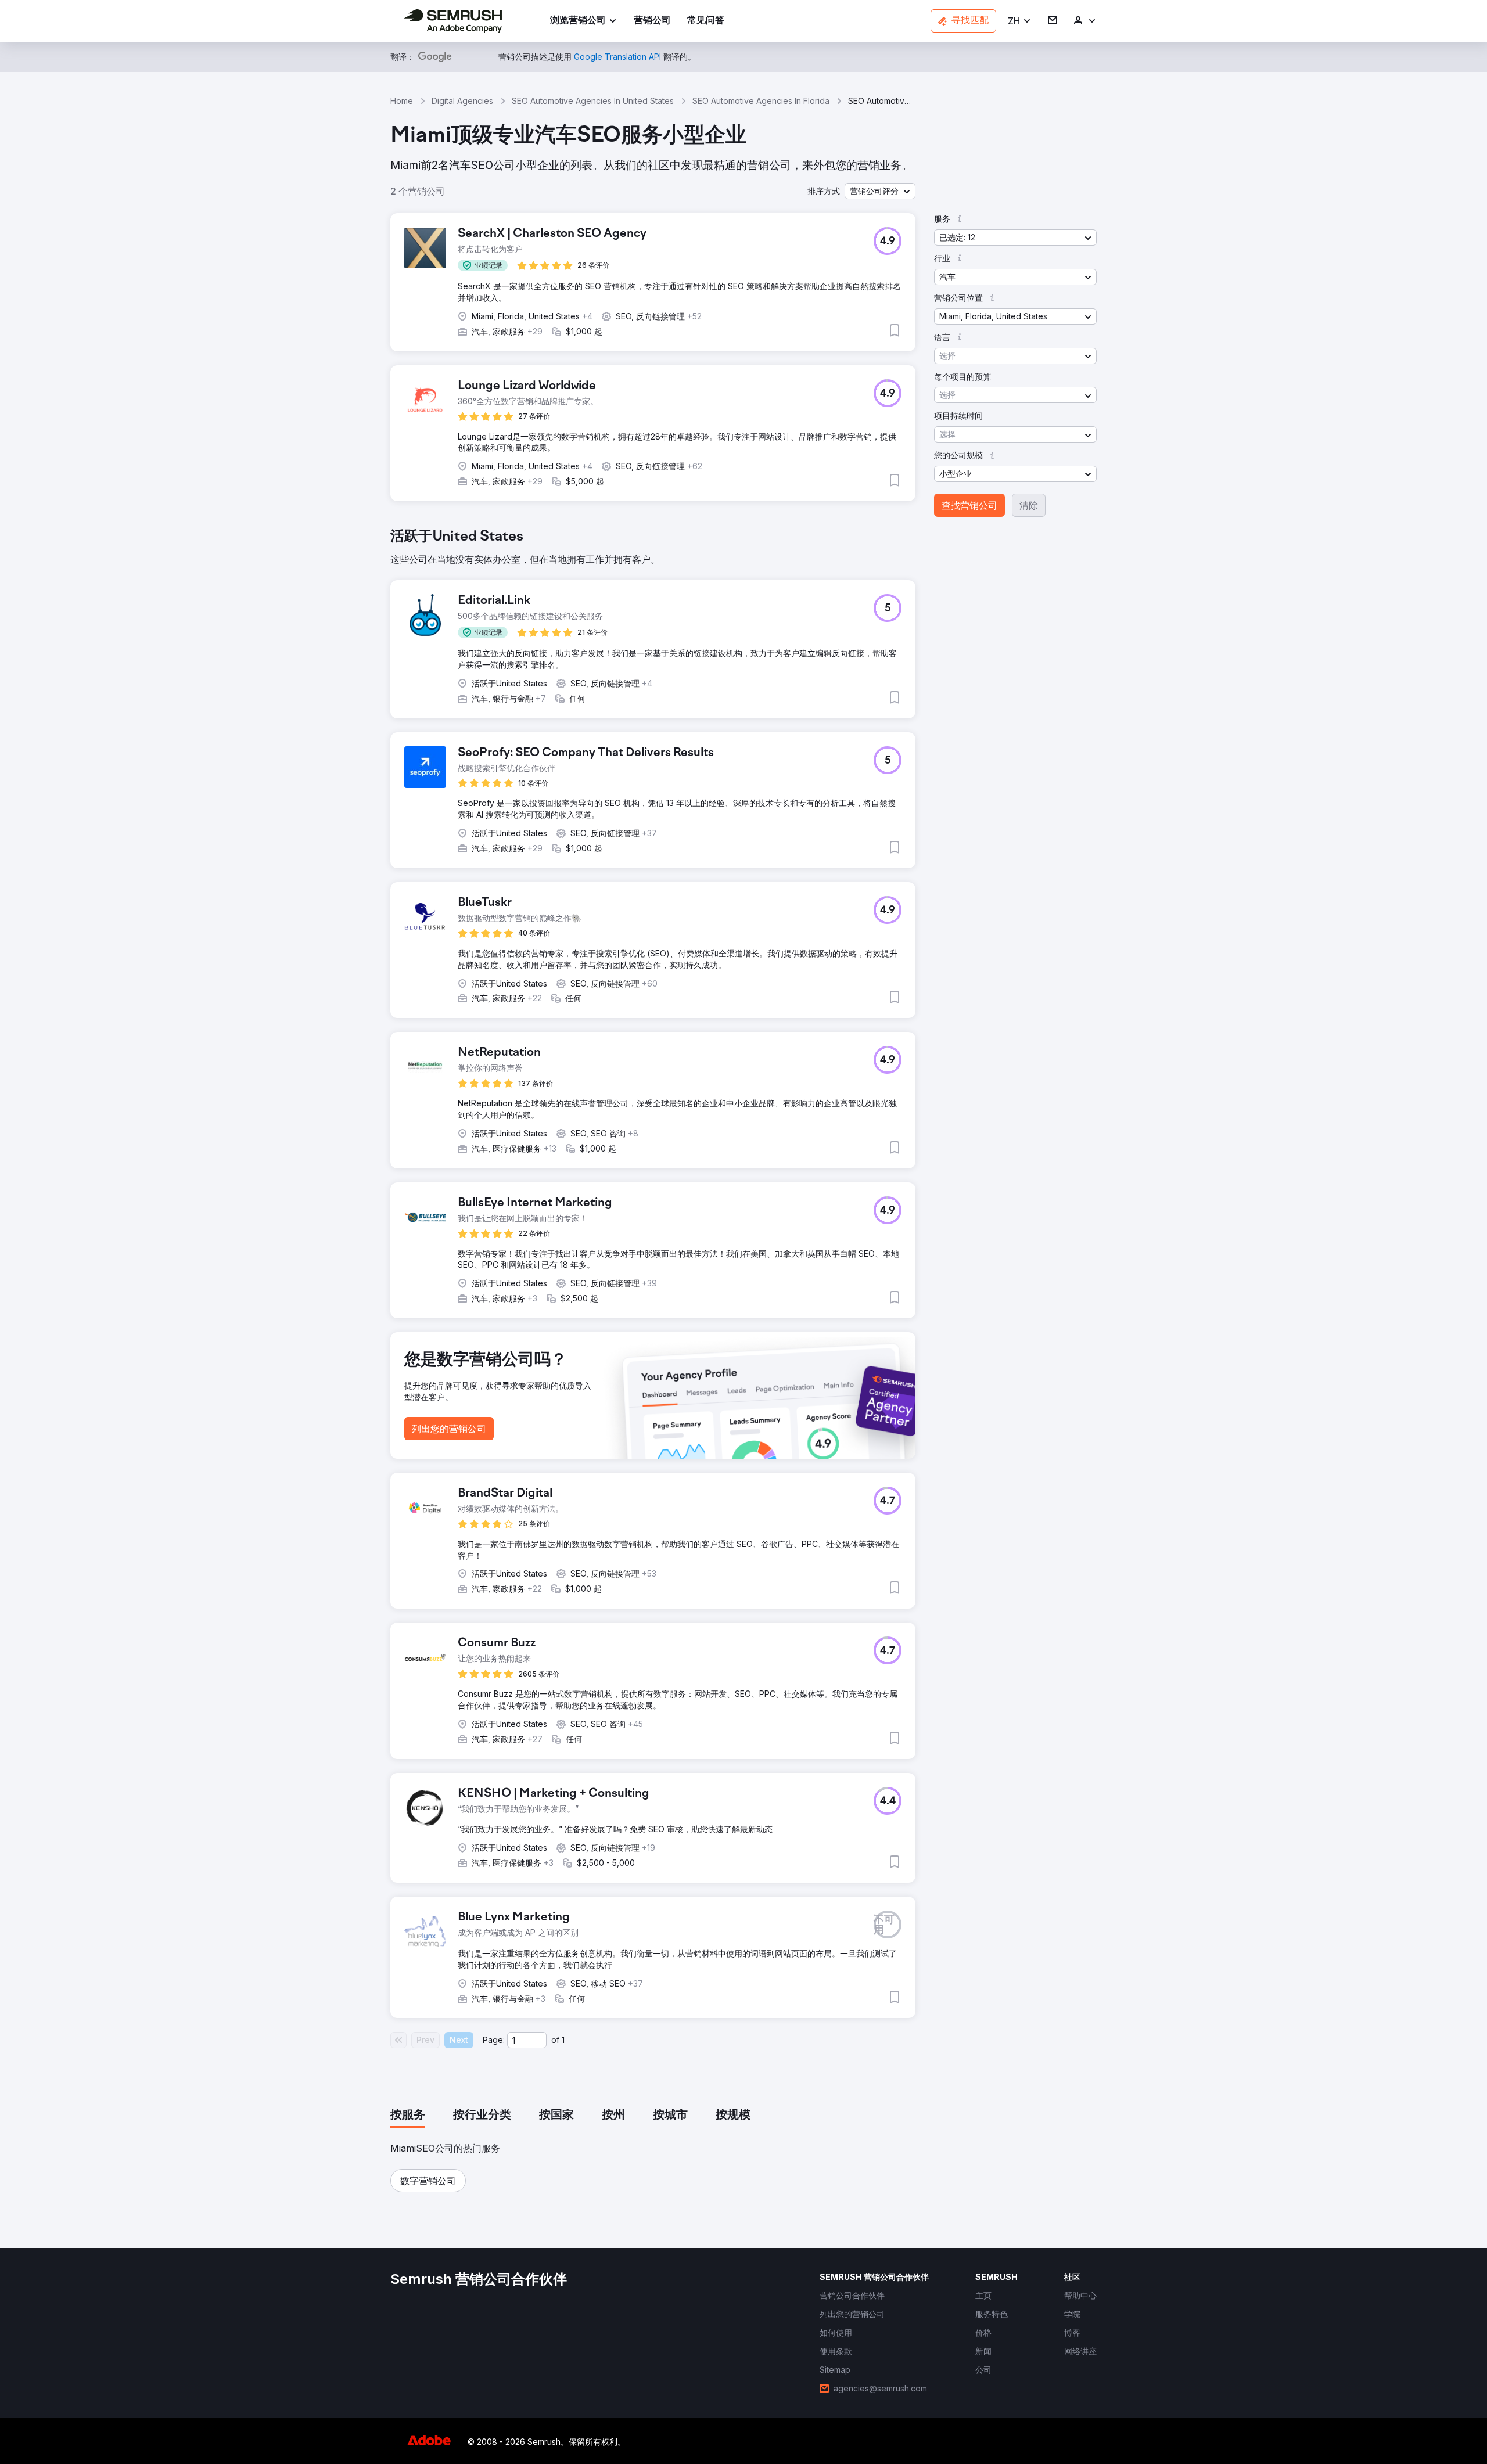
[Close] (947, 1098)
